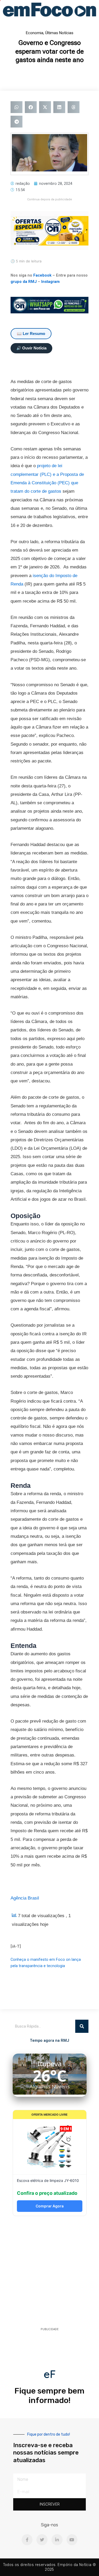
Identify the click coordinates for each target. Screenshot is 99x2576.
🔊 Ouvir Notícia (31, 348)
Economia (35, 33)
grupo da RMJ (24, 282)
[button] (16, 107)
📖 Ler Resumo (31, 334)
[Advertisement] (49, 2273)
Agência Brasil (25, 1898)
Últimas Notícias (59, 33)
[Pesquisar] (82, 2026)
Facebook (42, 275)
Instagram (50, 282)
